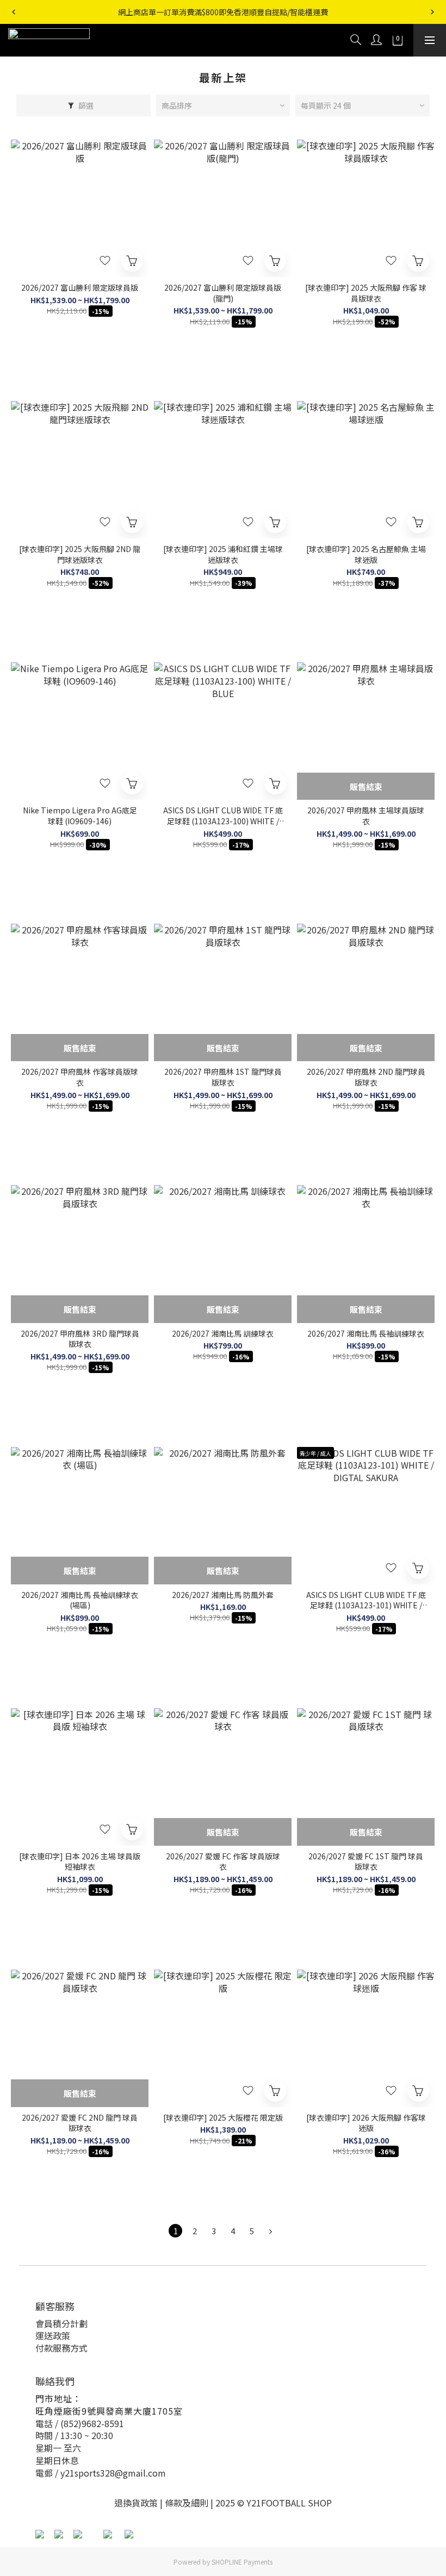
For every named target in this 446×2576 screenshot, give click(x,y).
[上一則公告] (14, 12)
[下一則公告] (432, 12)
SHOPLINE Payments (242, 2562)
